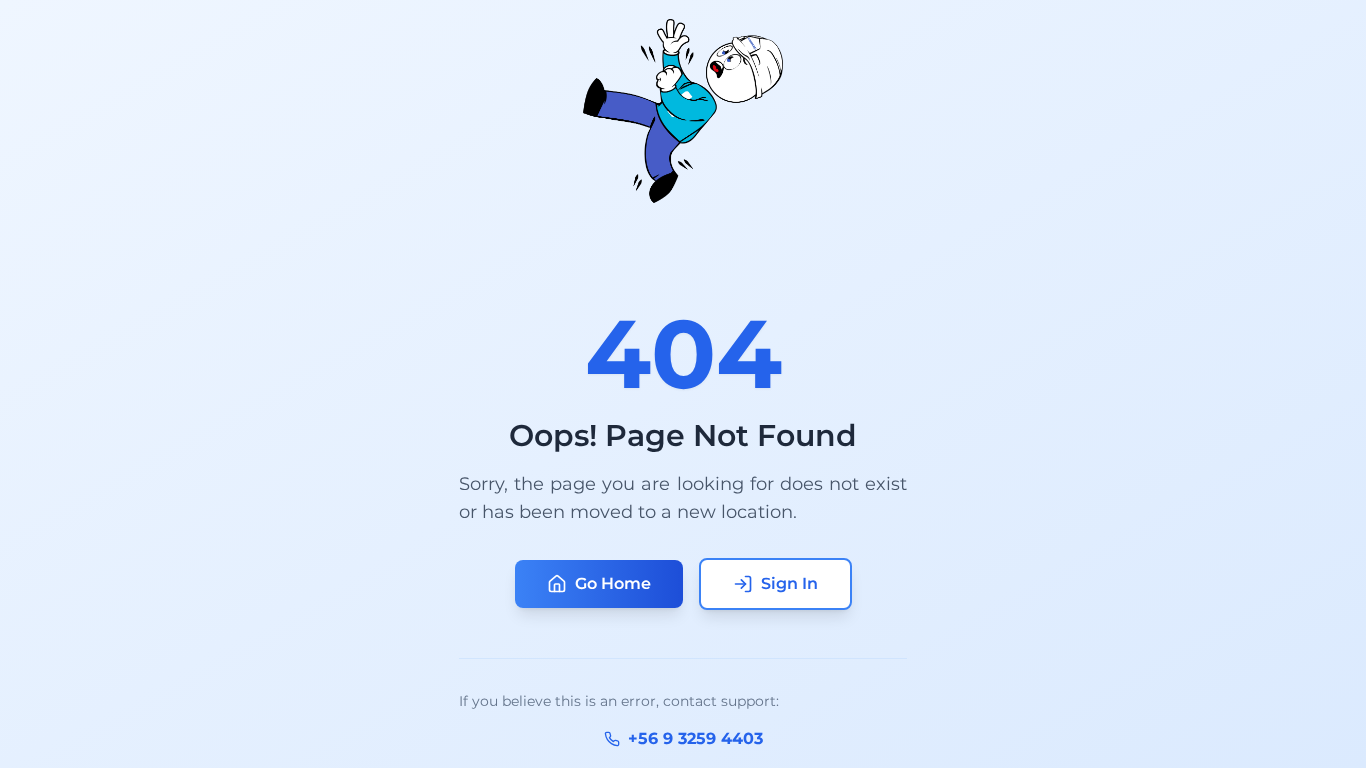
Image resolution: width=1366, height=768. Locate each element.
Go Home (613, 583)
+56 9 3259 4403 (695, 738)
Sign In (789, 583)
